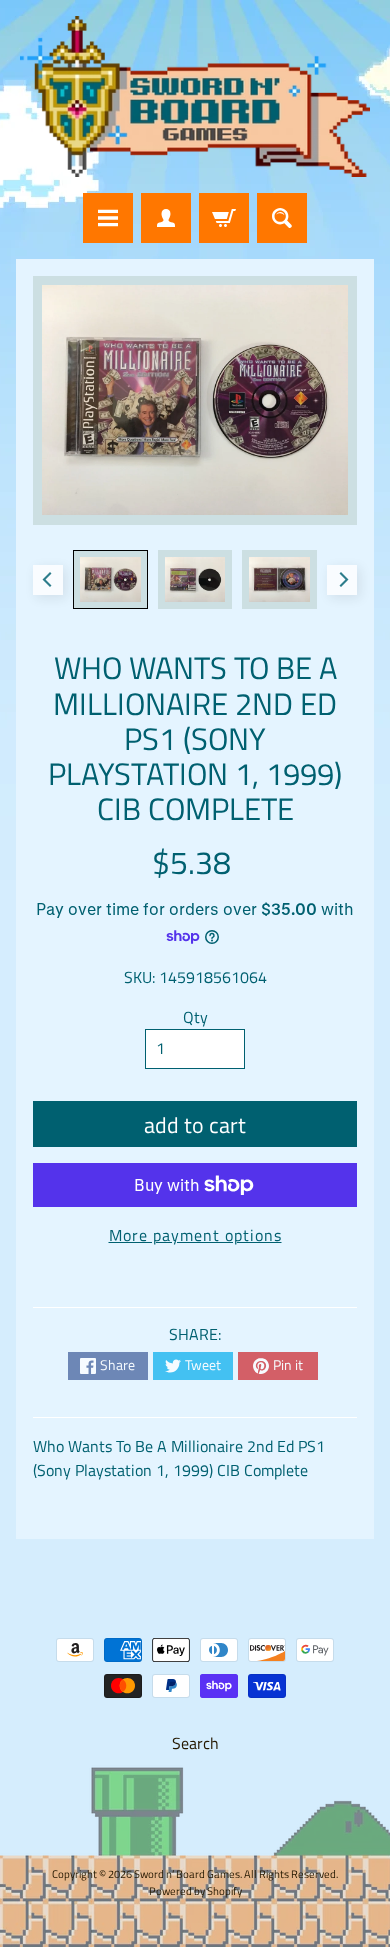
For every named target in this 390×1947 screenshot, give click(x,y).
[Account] (166, 218)
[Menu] (108, 218)
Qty (195, 1017)
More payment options (195, 1235)
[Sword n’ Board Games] (195, 96)
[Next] (342, 580)
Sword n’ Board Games (187, 1873)
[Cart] (224, 218)
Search (195, 1743)
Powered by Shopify (195, 1890)
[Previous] (48, 580)
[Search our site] (282, 218)
